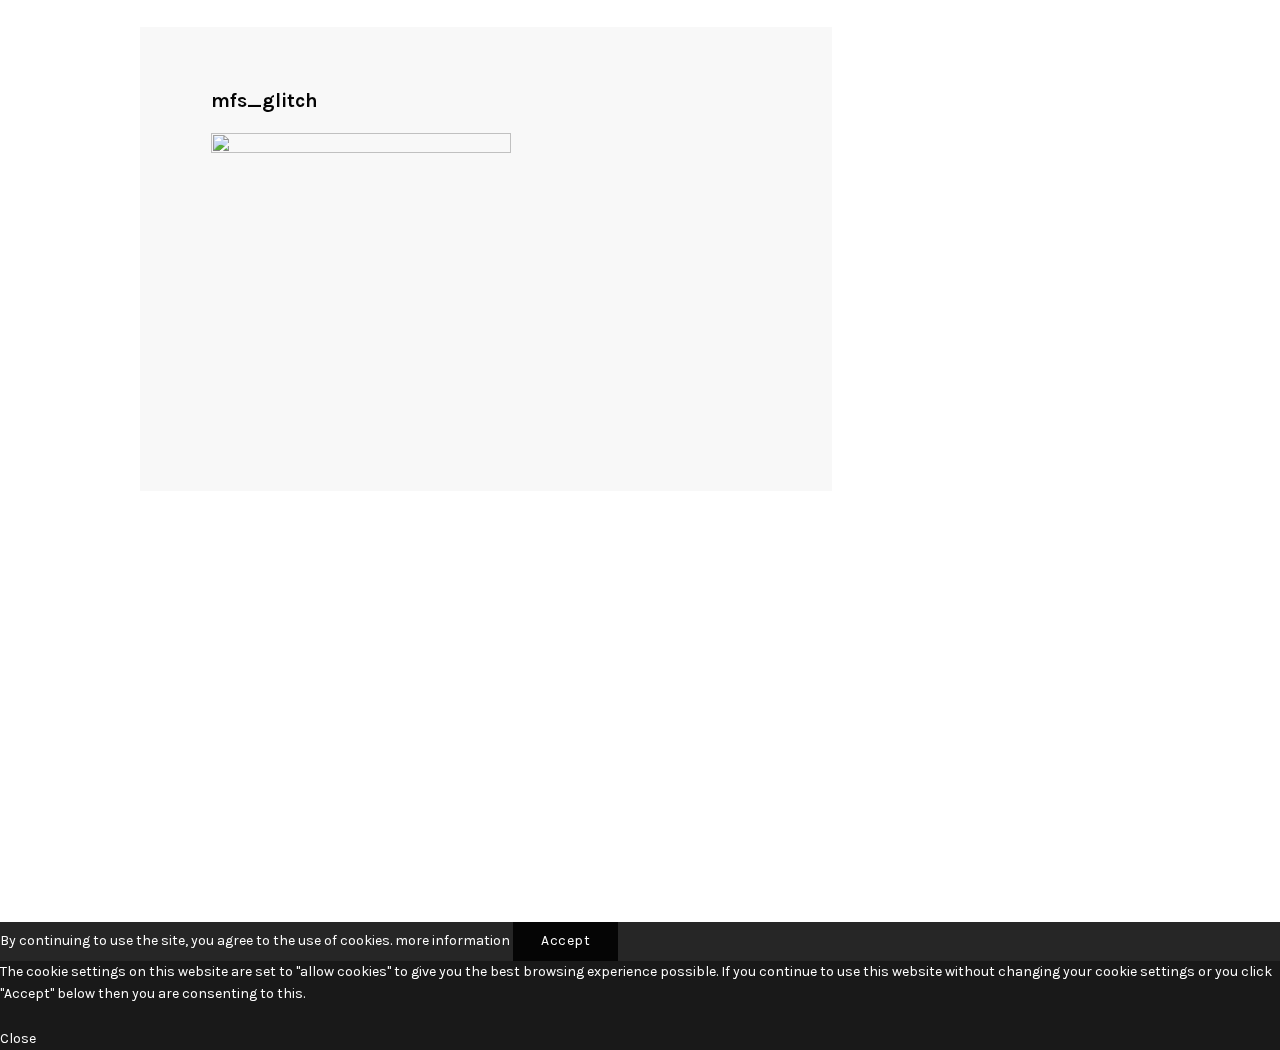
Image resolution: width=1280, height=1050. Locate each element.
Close (18, 1038)
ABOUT (164, 512)
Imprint (475, 752)
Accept (565, 940)
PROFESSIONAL (193, 467)
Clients (474, 721)
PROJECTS (176, 489)
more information (452, 940)
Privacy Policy (496, 783)
